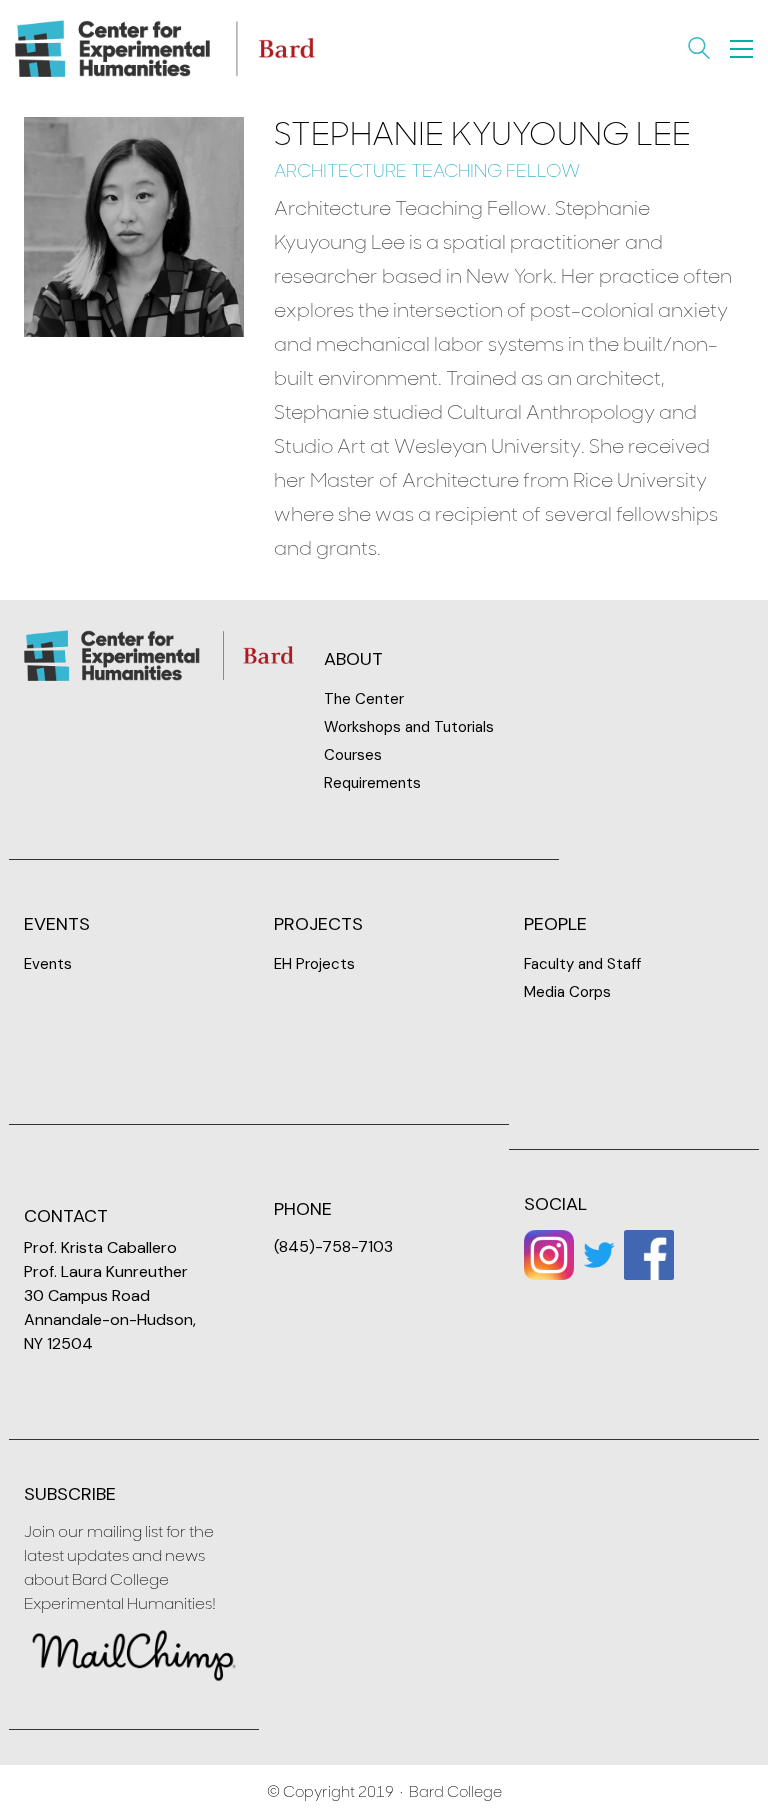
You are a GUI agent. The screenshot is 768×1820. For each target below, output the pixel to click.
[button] (741, 49)
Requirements (372, 783)
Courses (353, 755)
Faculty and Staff (582, 964)
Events (48, 964)
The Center (364, 699)
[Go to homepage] (165, 48)
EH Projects (314, 964)
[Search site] (699, 50)
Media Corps (567, 992)
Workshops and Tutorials (409, 727)
